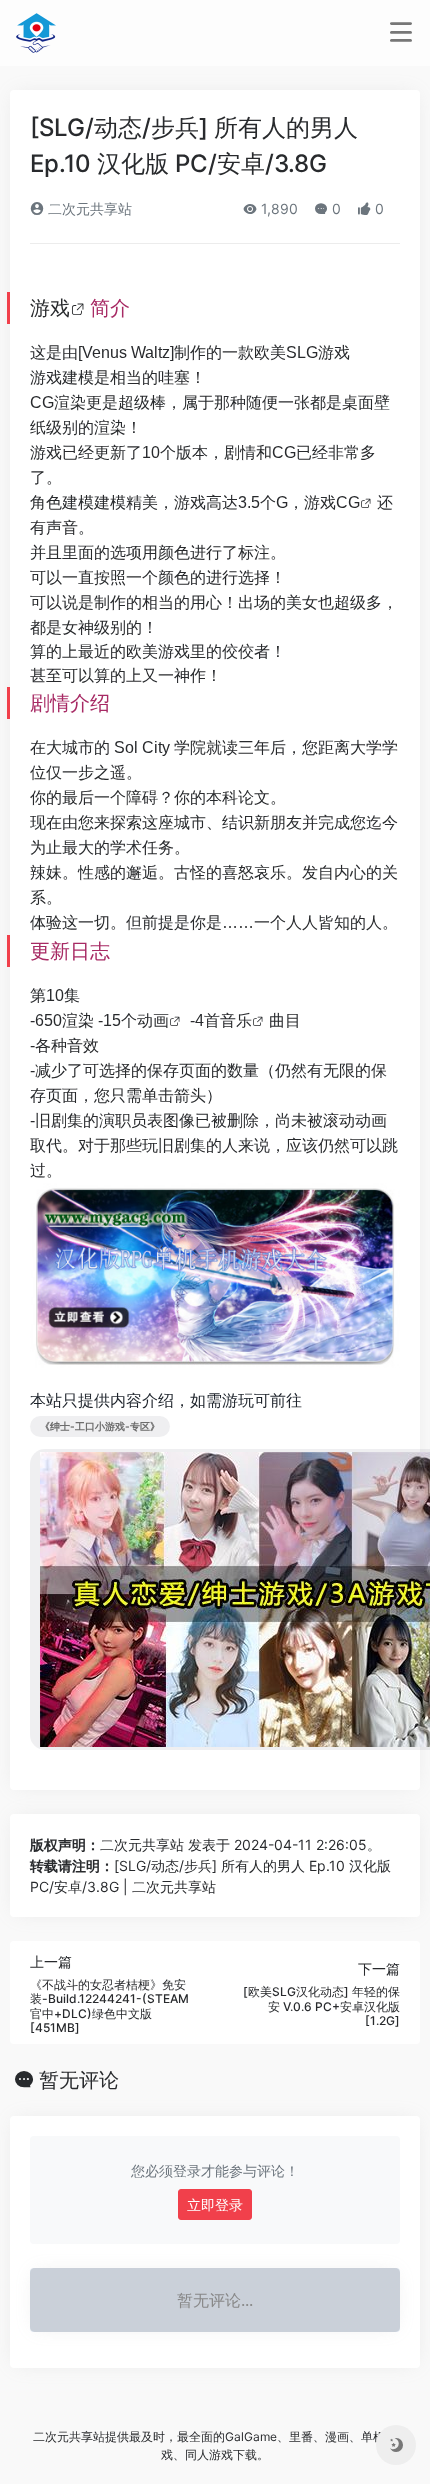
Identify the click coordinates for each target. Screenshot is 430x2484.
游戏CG (332, 502)
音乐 (236, 1020)
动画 (153, 1020)
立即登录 (215, 2204)
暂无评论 (79, 2080)
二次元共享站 (88, 208)
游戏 (50, 308)
